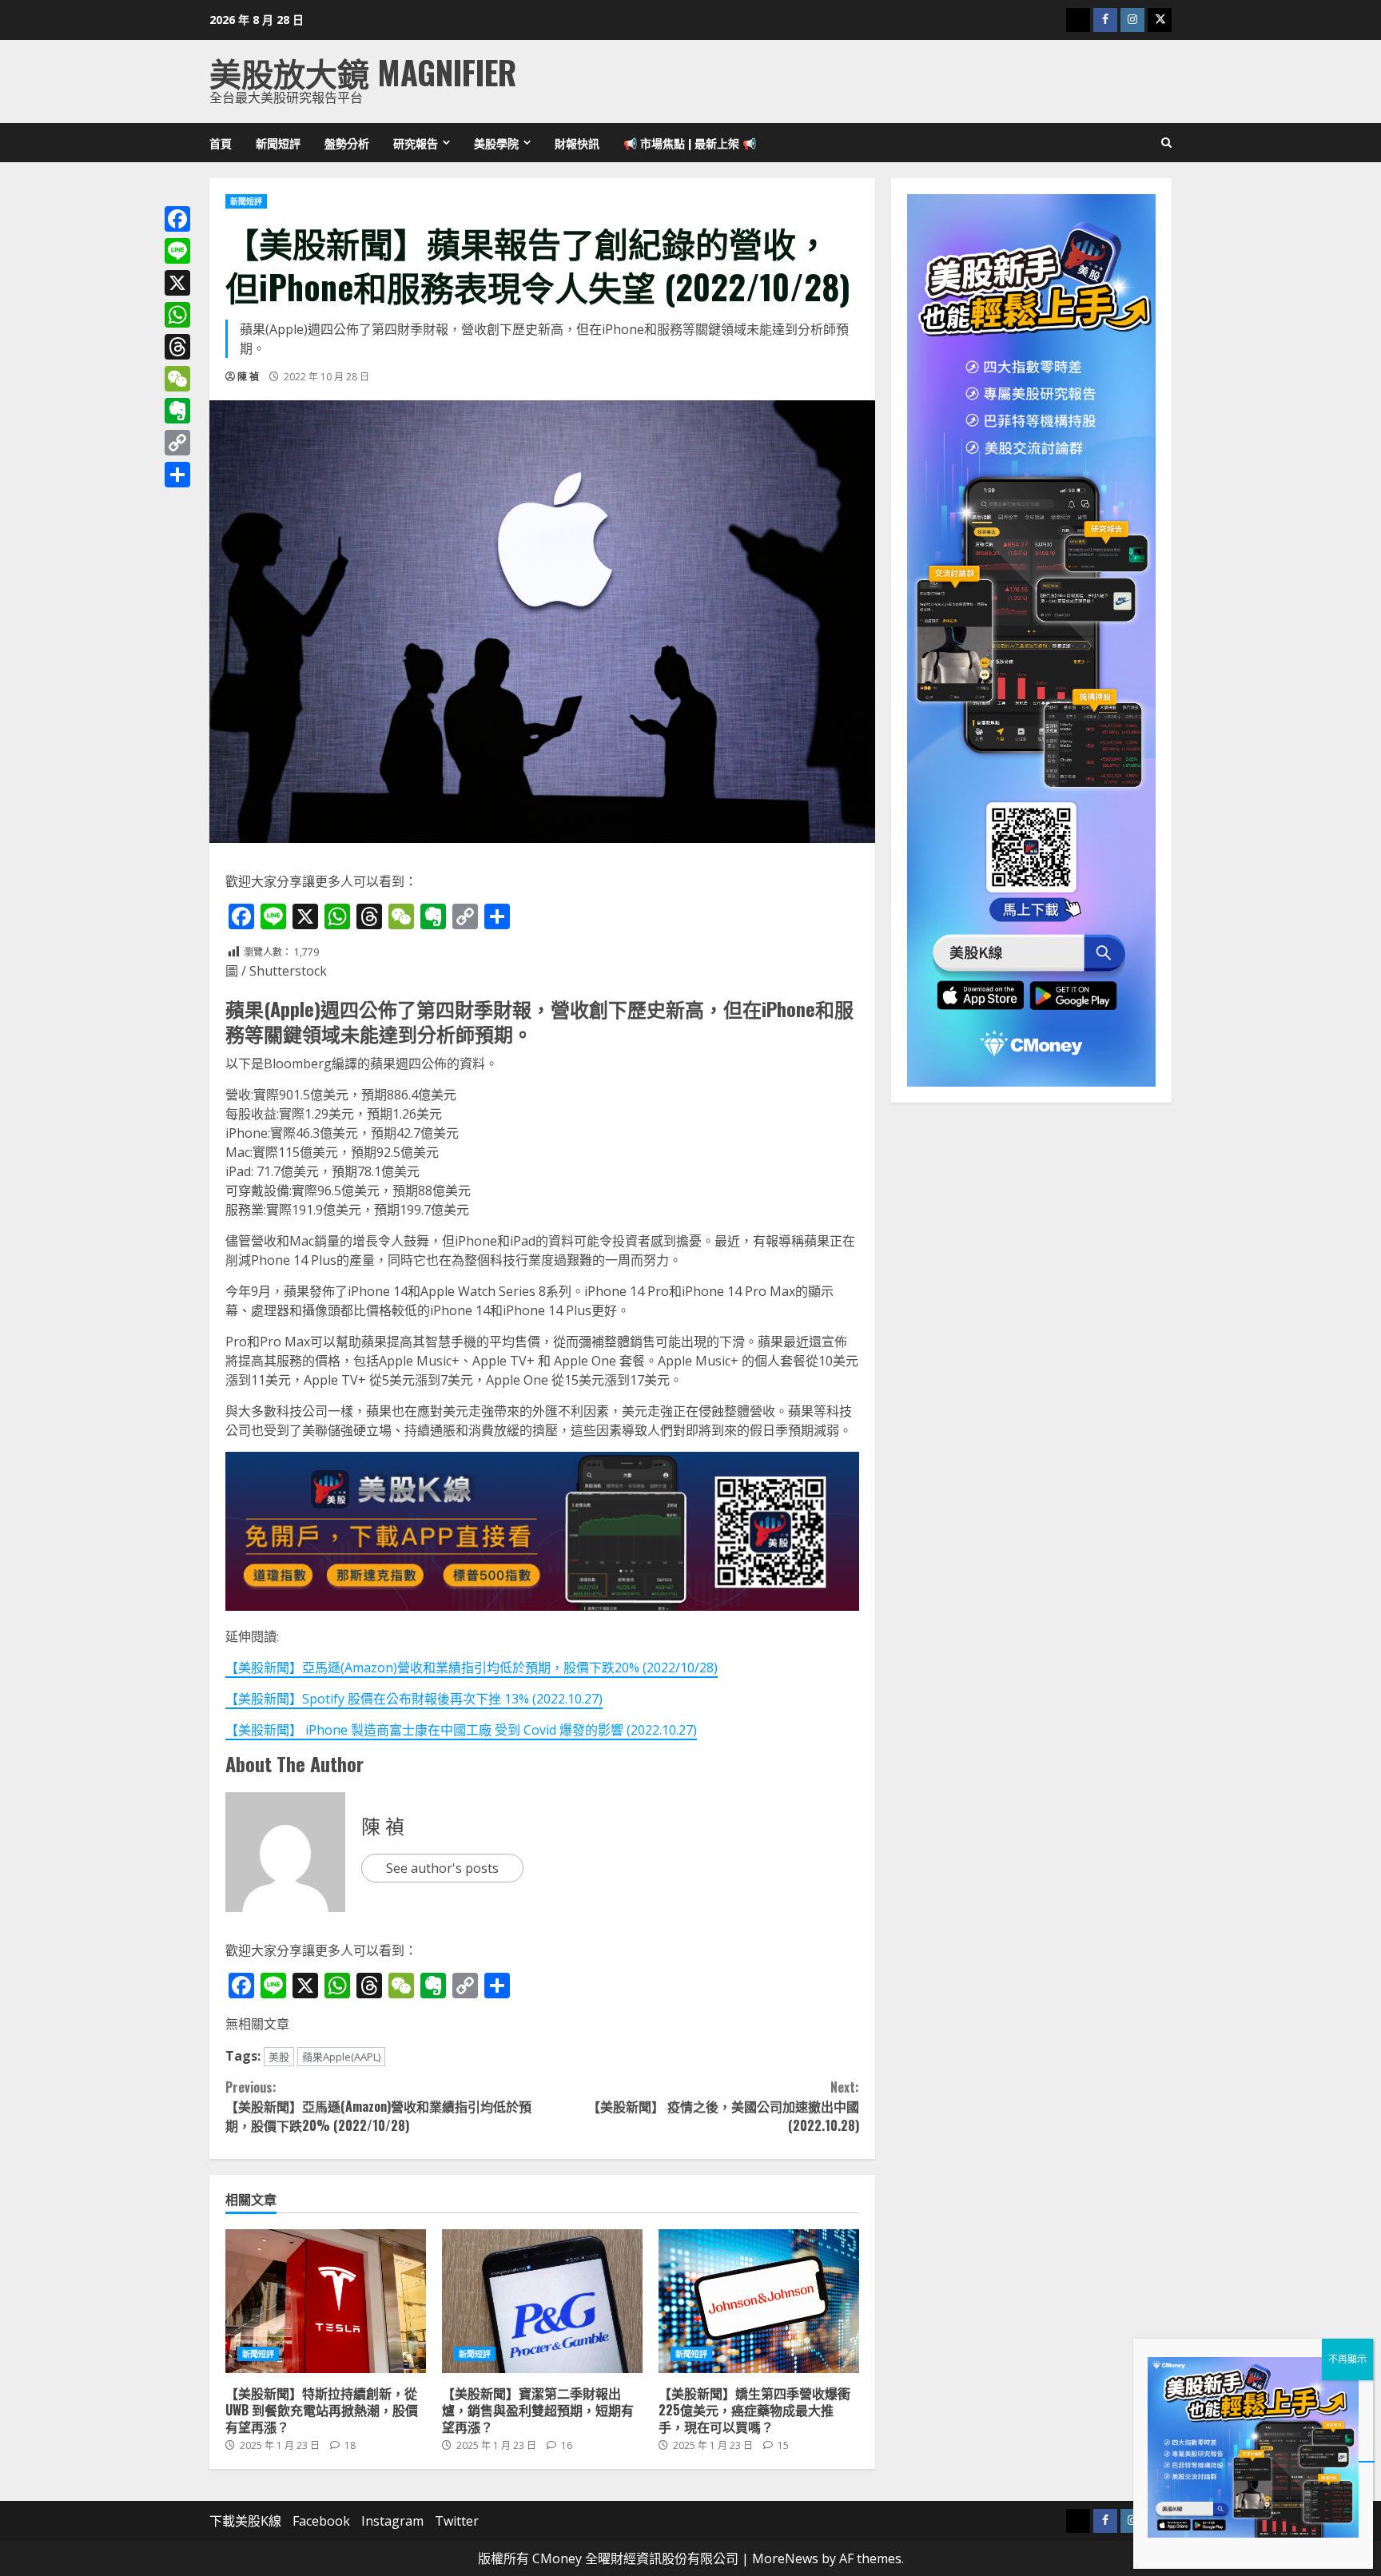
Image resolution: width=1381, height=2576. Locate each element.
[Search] (1166, 143)
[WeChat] (177, 379)
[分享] (177, 475)
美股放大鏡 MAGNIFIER (363, 72)
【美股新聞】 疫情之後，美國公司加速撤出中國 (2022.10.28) (723, 2106)
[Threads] (177, 347)
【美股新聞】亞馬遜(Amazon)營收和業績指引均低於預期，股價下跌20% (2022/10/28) (472, 1668)
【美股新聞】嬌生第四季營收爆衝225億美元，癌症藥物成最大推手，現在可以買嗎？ (759, 2301)
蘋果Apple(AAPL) (341, 2057)
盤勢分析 (347, 143)
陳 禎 (248, 377)
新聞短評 (278, 143)
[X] (177, 283)
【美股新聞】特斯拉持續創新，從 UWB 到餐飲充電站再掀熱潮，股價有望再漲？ (326, 2301)
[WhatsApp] (177, 315)
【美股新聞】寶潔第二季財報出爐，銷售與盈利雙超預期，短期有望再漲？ (542, 2301)
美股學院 (496, 143)
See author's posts (442, 1868)
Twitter (457, 2521)
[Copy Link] (177, 443)
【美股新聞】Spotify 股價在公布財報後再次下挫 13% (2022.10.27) (414, 1699)
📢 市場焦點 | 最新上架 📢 (690, 143)
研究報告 (416, 143)
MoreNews (785, 2558)
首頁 (221, 143)
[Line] (177, 251)
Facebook (321, 2521)
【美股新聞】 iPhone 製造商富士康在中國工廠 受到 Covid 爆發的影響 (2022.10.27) (461, 1730)
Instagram (392, 2521)
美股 (279, 2057)
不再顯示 (1347, 2359)
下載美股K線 (245, 2521)
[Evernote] (177, 411)
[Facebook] (177, 219)
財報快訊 (577, 143)
